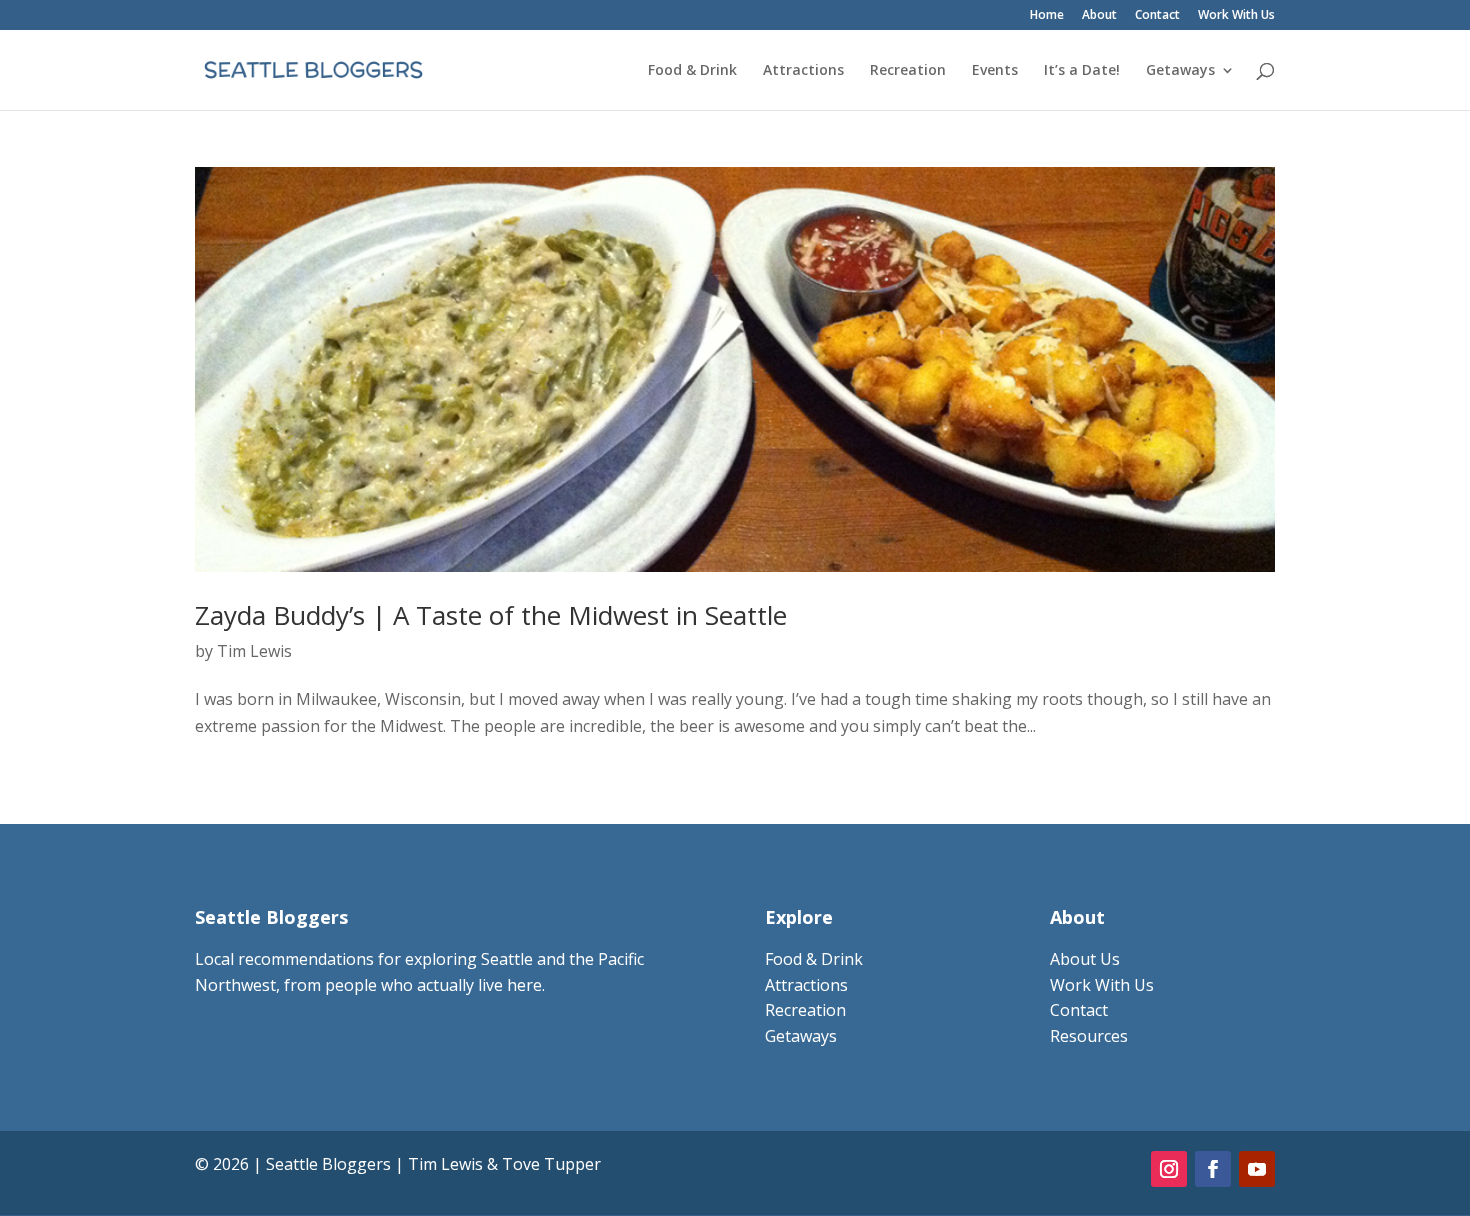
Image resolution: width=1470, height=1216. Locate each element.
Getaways (1180, 71)
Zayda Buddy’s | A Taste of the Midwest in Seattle (491, 615)
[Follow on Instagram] (1169, 1169)
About (1099, 16)
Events (995, 71)
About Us (1085, 959)
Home (1047, 16)
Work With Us (1236, 16)
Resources (1089, 1036)
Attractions (803, 71)
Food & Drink (692, 71)
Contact (1157, 16)
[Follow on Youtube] (1257, 1169)
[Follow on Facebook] (1213, 1169)
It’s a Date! (1082, 71)
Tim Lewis (254, 651)
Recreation (908, 71)
